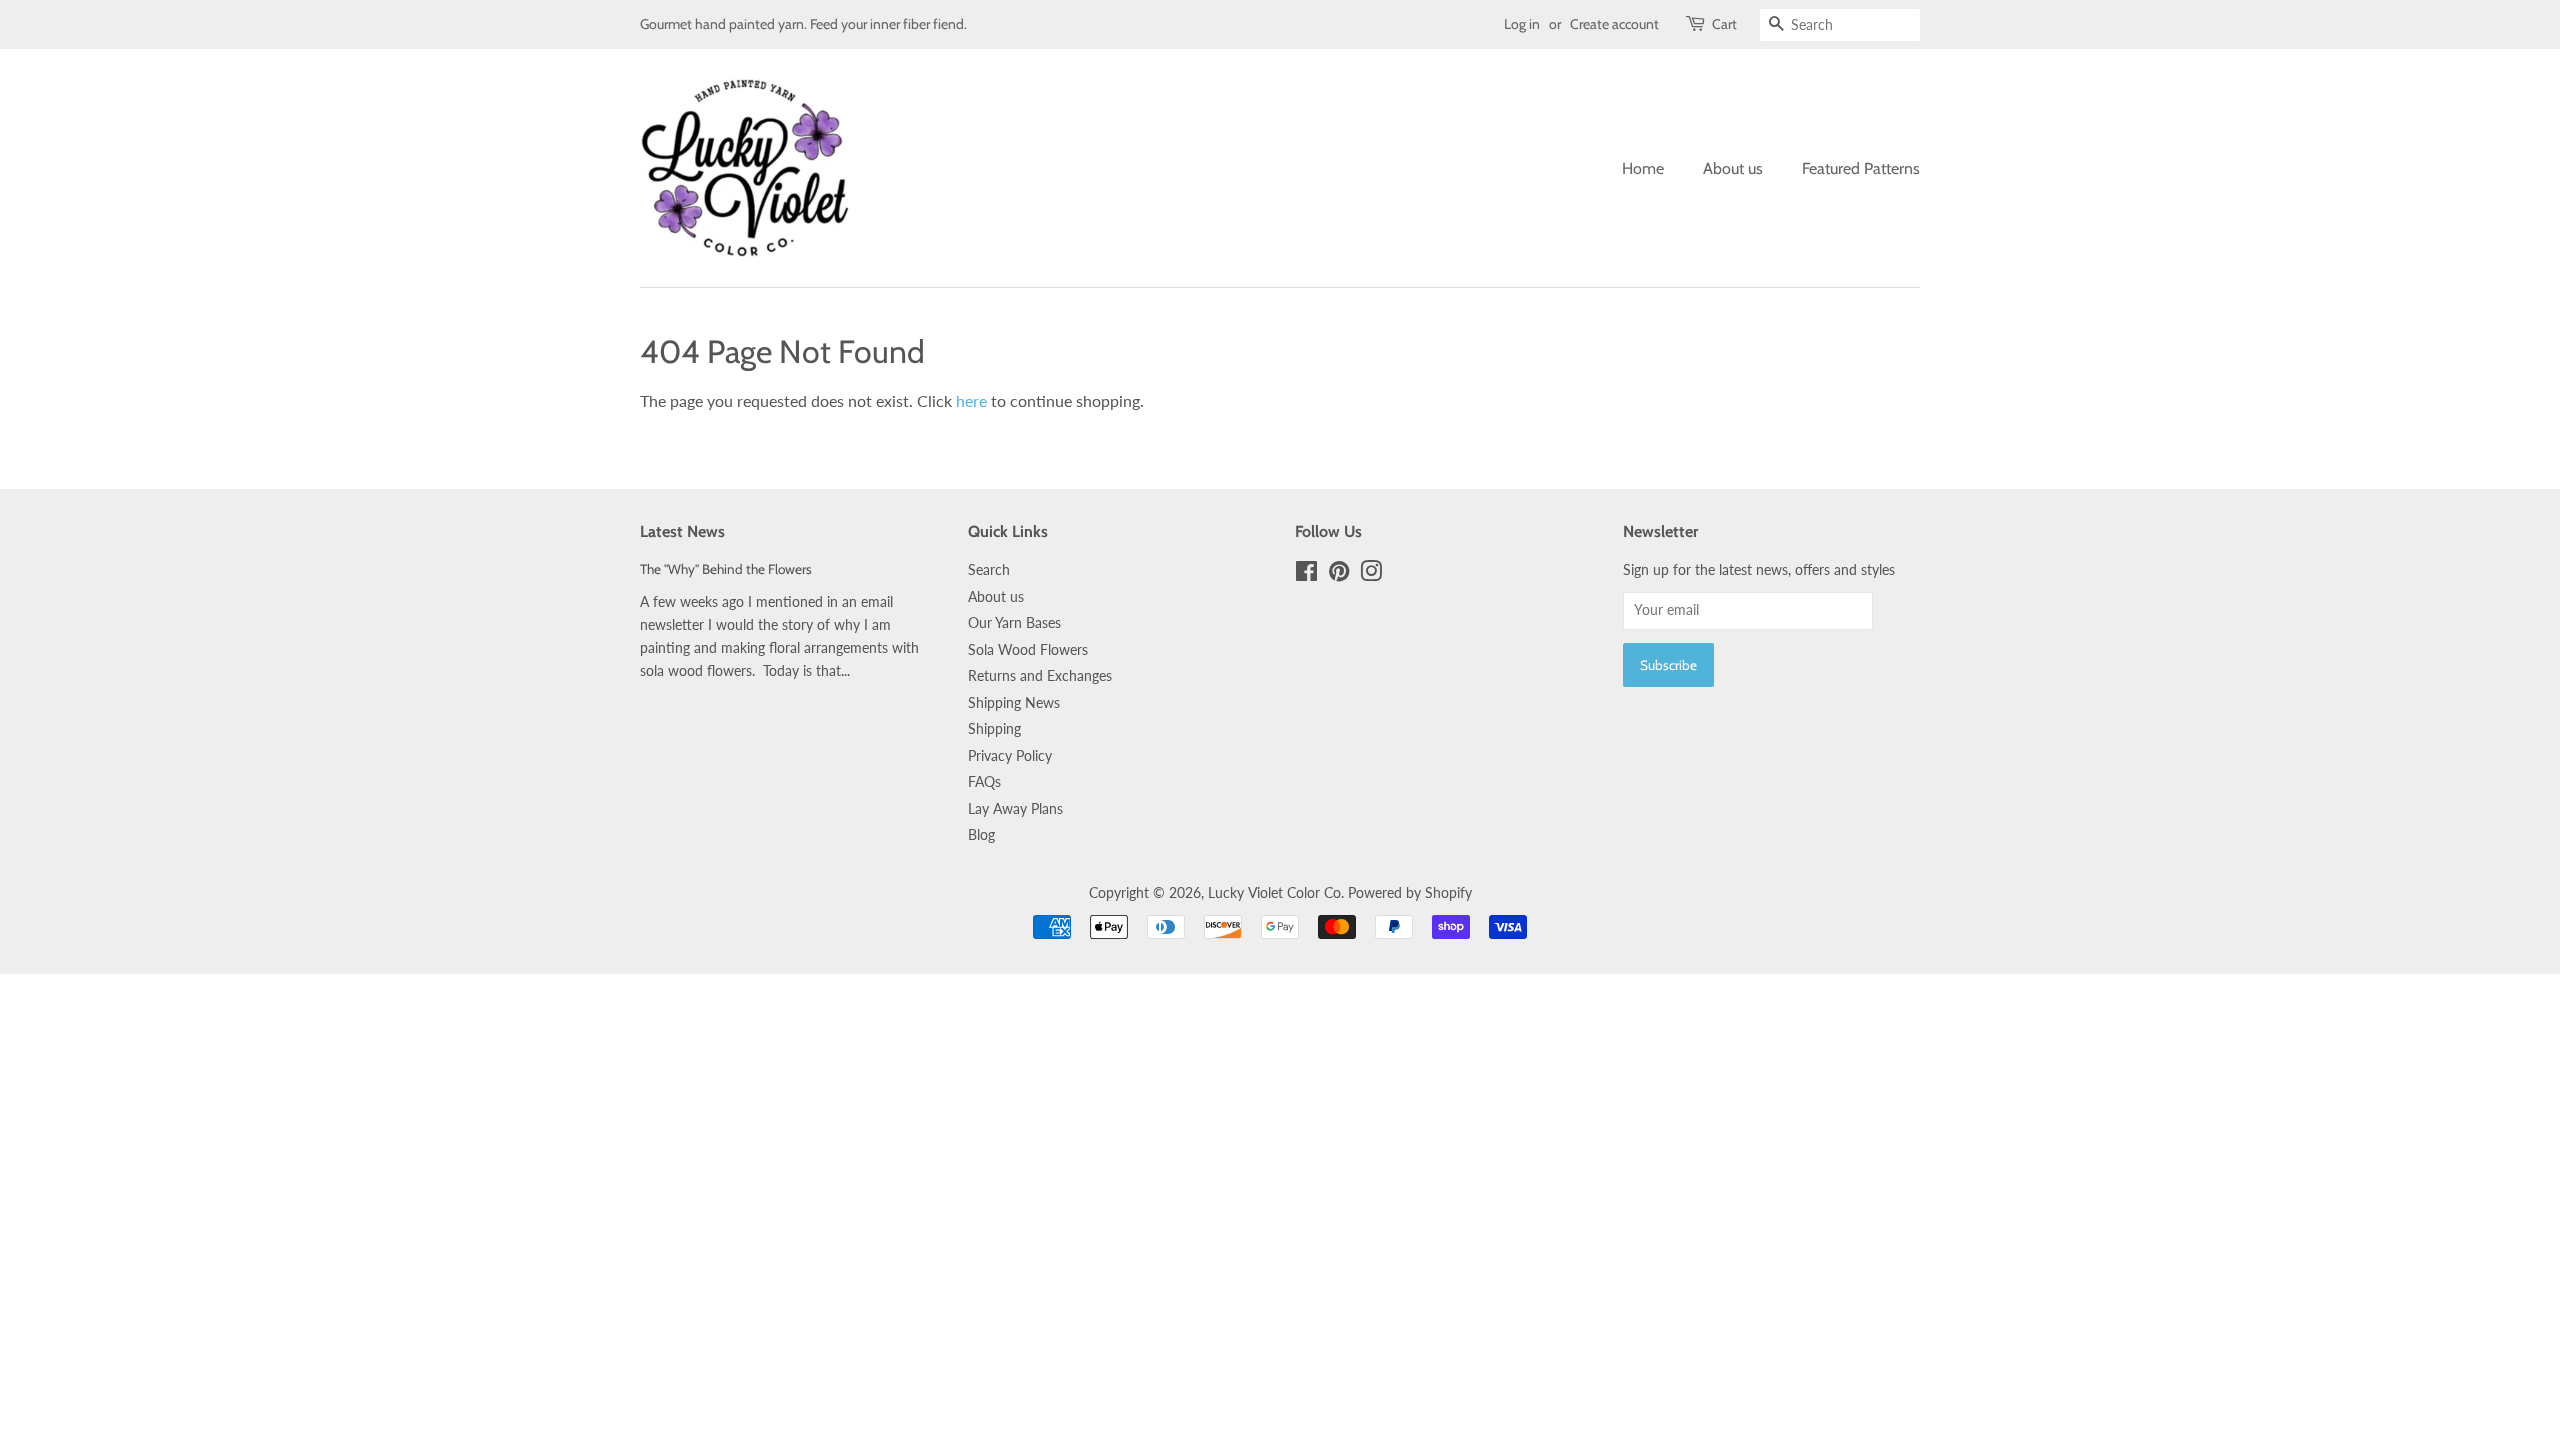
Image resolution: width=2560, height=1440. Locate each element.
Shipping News (1014, 703)
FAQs (984, 782)
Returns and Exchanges (1040, 676)
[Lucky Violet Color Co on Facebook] (1306, 575)
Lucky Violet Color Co (1274, 893)
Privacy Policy (1010, 756)
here (971, 400)
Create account (1614, 24)
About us (1733, 168)
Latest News (682, 531)
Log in (1522, 24)
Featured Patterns (1861, 168)
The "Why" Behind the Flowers (726, 569)
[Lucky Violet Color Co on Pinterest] (1339, 575)
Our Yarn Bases (1014, 623)
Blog (981, 835)
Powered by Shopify (1410, 893)
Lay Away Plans (1015, 809)
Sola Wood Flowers (1028, 650)
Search (989, 570)
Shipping (994, 729)
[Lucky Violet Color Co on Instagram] (1371, 575)
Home (1643, 168)
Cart (1724, 24)
